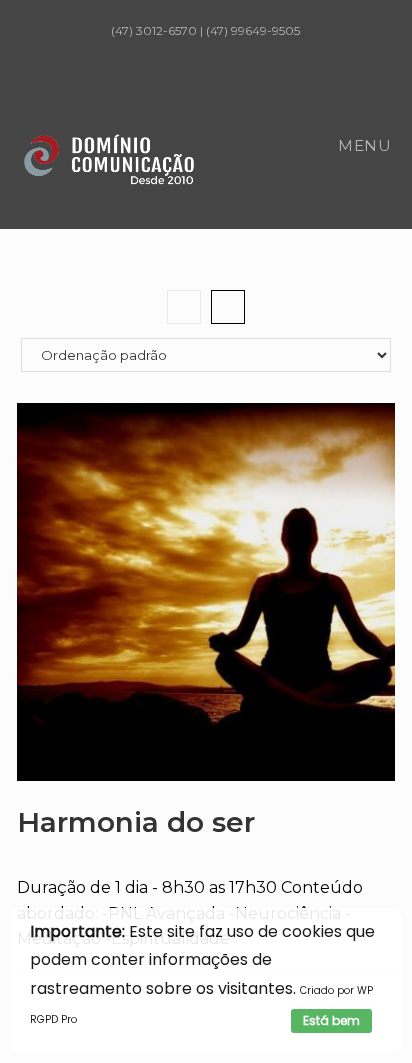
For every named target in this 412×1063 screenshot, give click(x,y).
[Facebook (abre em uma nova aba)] (165, 51)
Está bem (331, 1020)
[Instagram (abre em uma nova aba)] (195, 51)
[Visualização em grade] (184, 307)
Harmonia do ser (136, 822)
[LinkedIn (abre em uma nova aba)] (225, 51)
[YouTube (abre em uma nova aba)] (251, 51)
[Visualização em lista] (228, 307)
